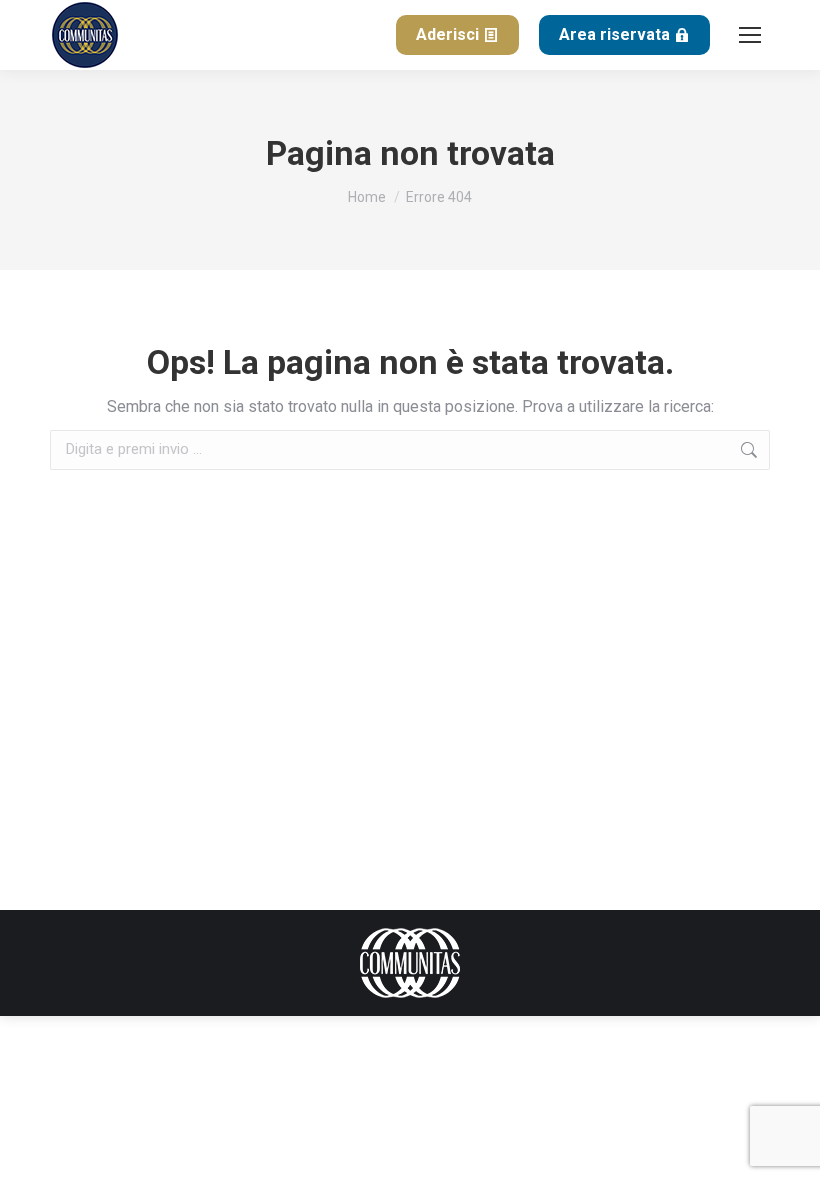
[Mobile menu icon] (750, 35)
